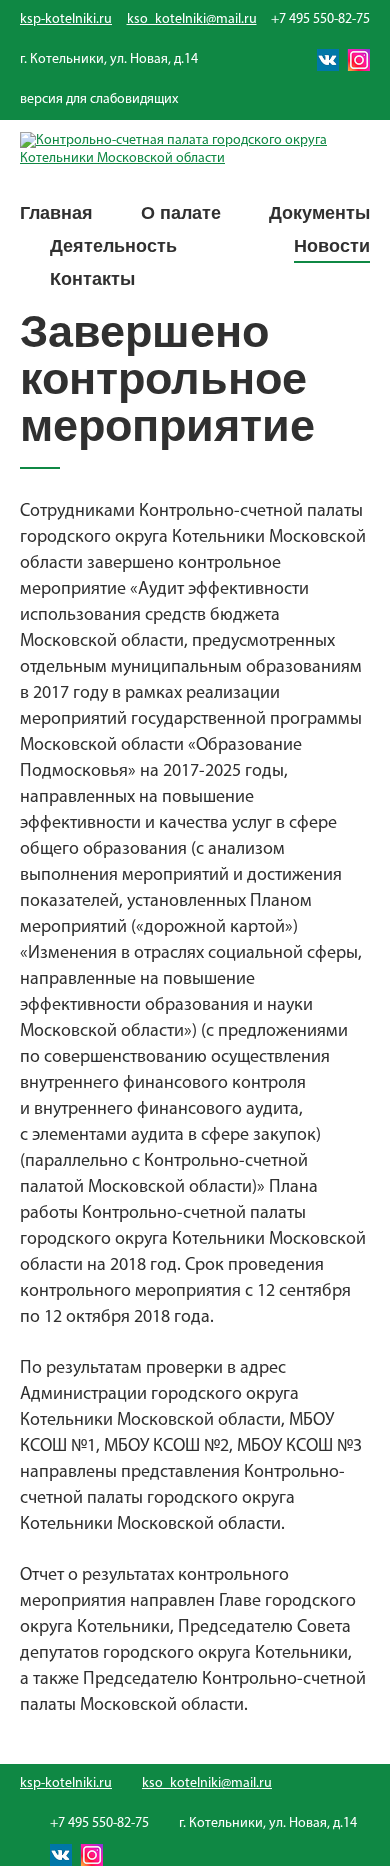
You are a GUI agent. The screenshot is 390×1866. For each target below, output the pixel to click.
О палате (181, 213)
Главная (56, 213)
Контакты (92, 279)
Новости (332, 246)
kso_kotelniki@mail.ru (192, 19)
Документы (319, 213)
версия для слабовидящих (99, 99)
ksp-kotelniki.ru (66, 19)
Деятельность (113, 246)
